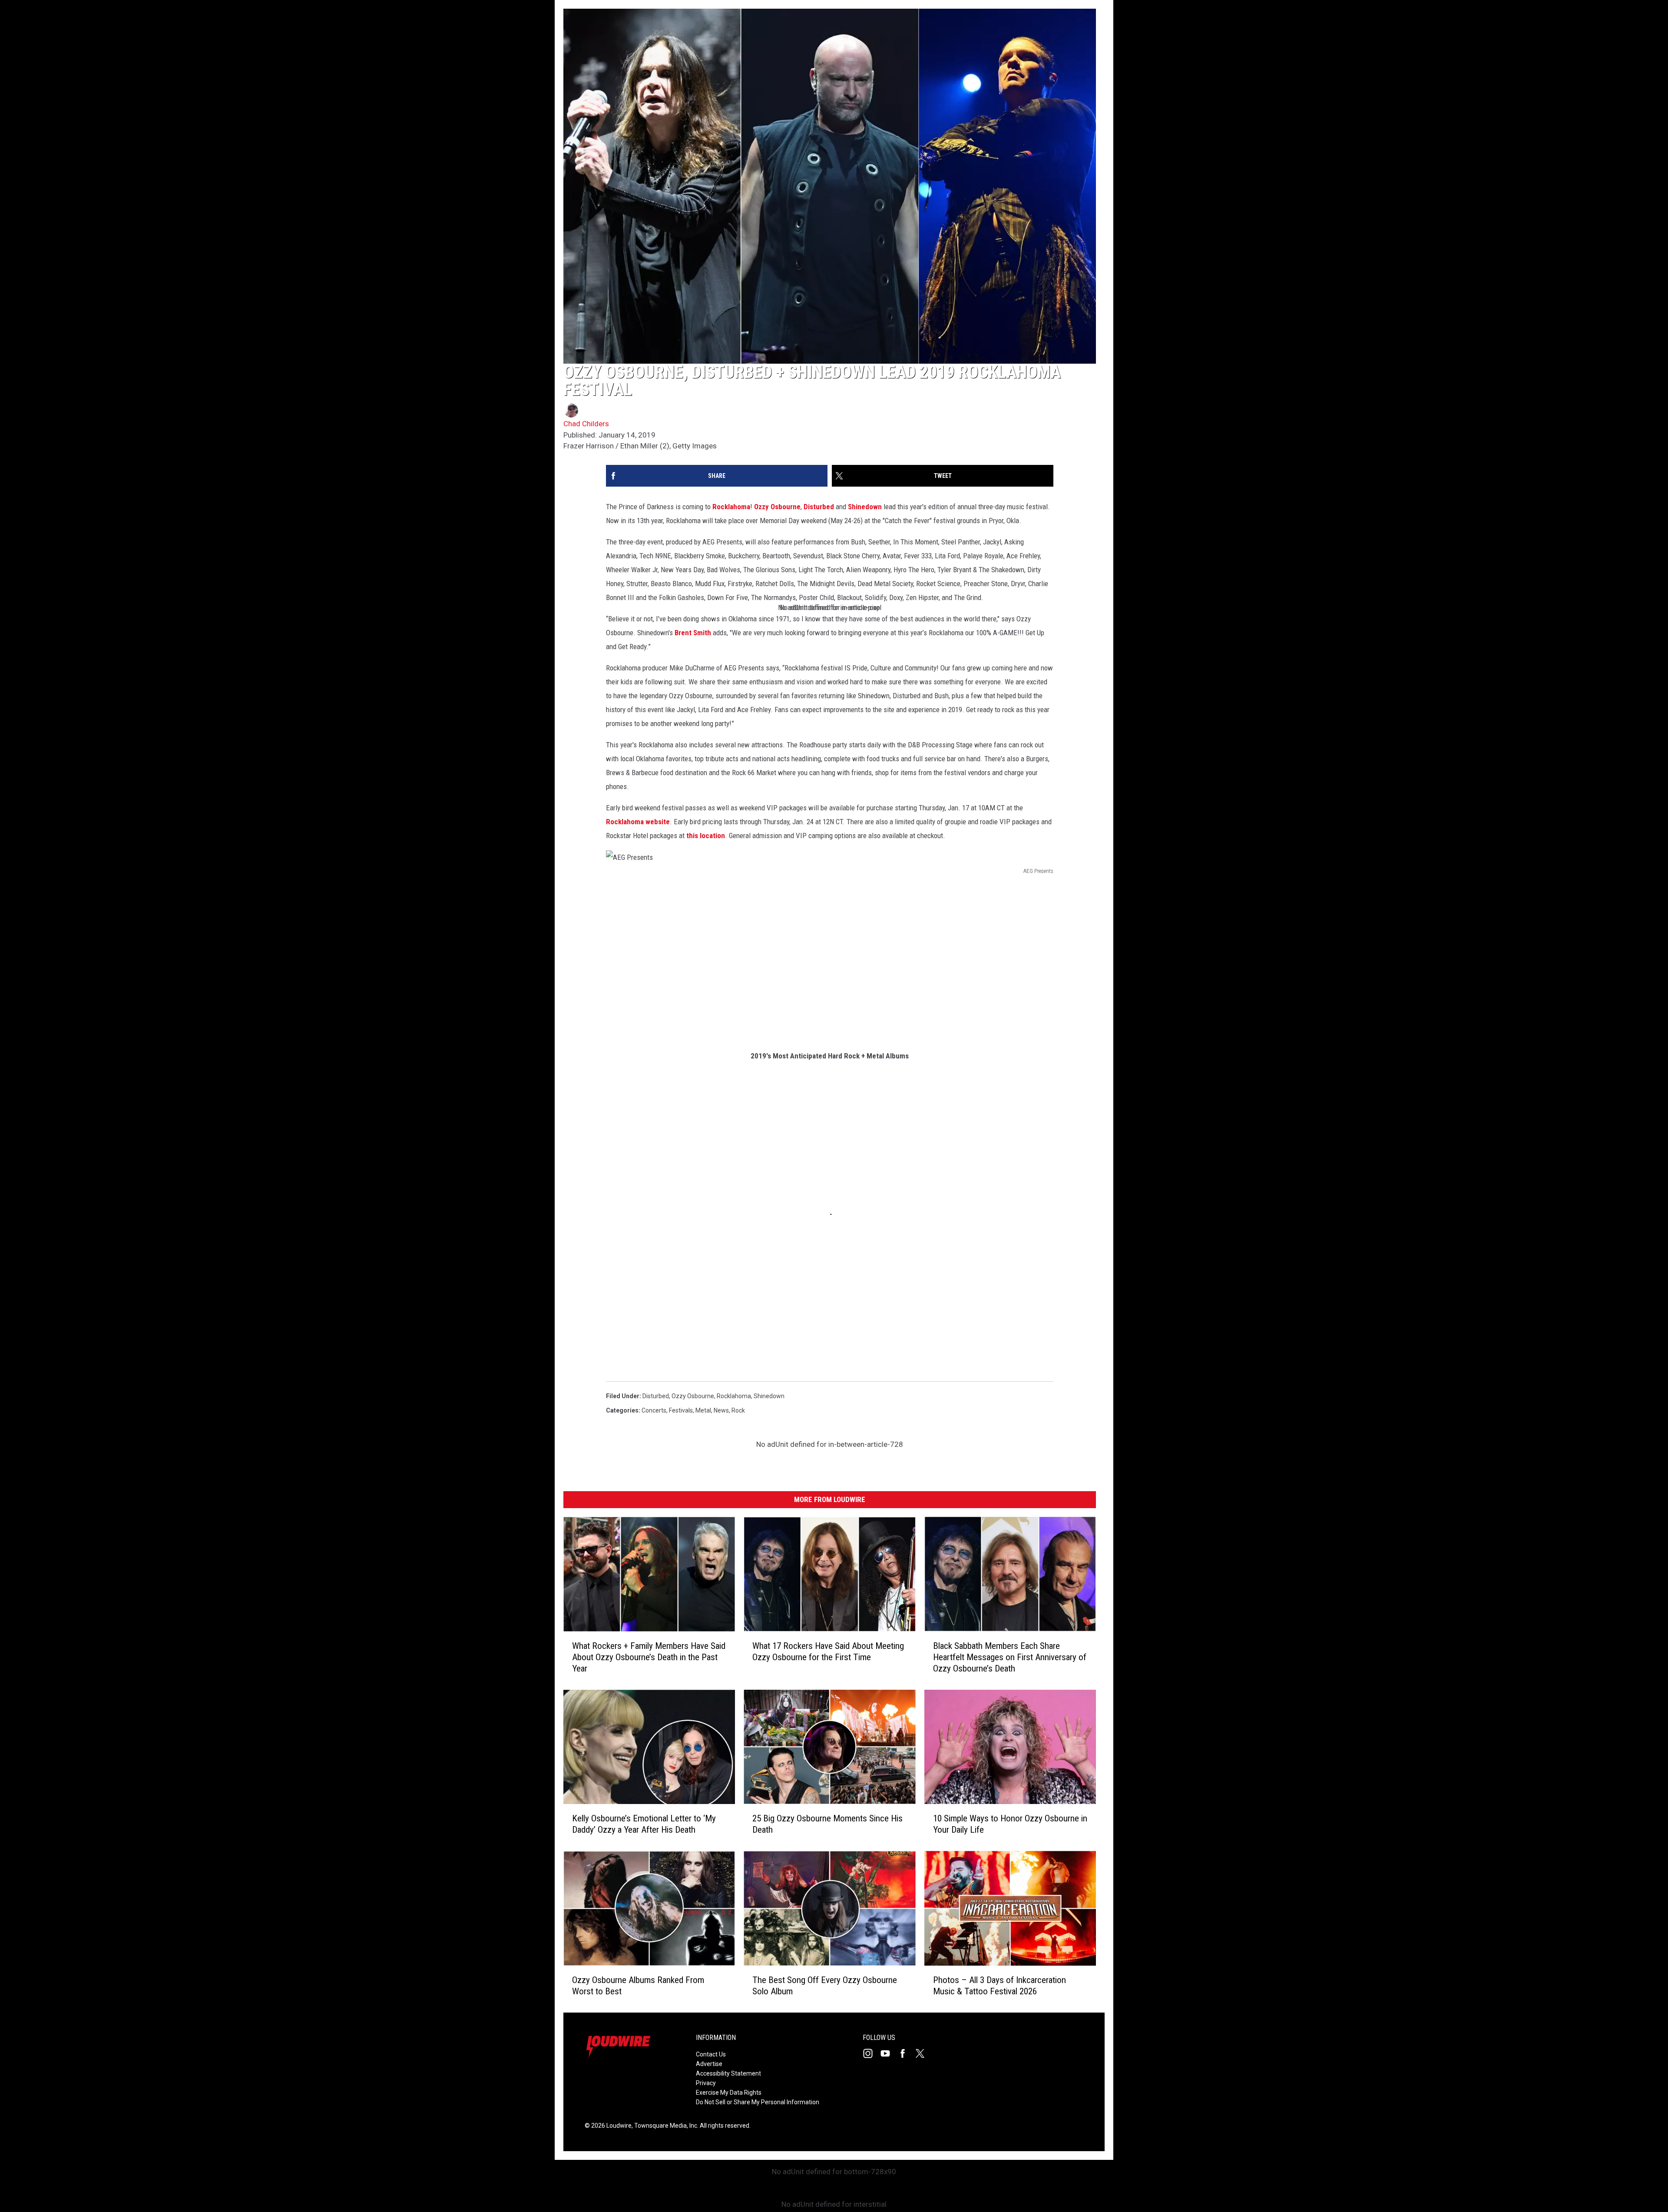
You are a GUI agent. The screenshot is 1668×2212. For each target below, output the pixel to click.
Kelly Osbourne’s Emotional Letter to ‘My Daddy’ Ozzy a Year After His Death (644, 1824)
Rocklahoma (731, 507)
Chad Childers (586, 424)
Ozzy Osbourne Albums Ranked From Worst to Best (638, 1986)
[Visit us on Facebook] (906, 2053)
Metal (703, 1410)
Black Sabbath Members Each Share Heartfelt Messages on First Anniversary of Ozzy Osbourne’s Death (1010, 1657)
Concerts (654, 1410)
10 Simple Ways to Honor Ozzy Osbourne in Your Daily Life (1010, 1824)
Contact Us (711, 2054)
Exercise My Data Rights (729, 2093)
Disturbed (819, 507)
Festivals (681, 1410)
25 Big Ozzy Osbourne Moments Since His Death (827, 1824)
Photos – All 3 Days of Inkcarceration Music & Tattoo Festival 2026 (999, 1986)
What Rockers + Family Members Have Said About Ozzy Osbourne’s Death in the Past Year (649, 1657)
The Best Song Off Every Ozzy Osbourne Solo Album (825, 1986)
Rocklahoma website (638, 822)
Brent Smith (693, 633)
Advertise (709, 2064)
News (721, 1410)
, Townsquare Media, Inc (664, 2126)
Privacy (706, 2083)
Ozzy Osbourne (777, 507)
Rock (738, 1410)
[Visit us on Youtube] (889, 2053)
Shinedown (865, 507)
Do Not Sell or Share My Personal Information (758, 2102)
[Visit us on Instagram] (871, 2053)
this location (706, 836)
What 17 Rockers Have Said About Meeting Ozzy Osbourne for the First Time (828, 1652)
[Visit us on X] (923, 2053)
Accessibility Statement (728, 2073)
